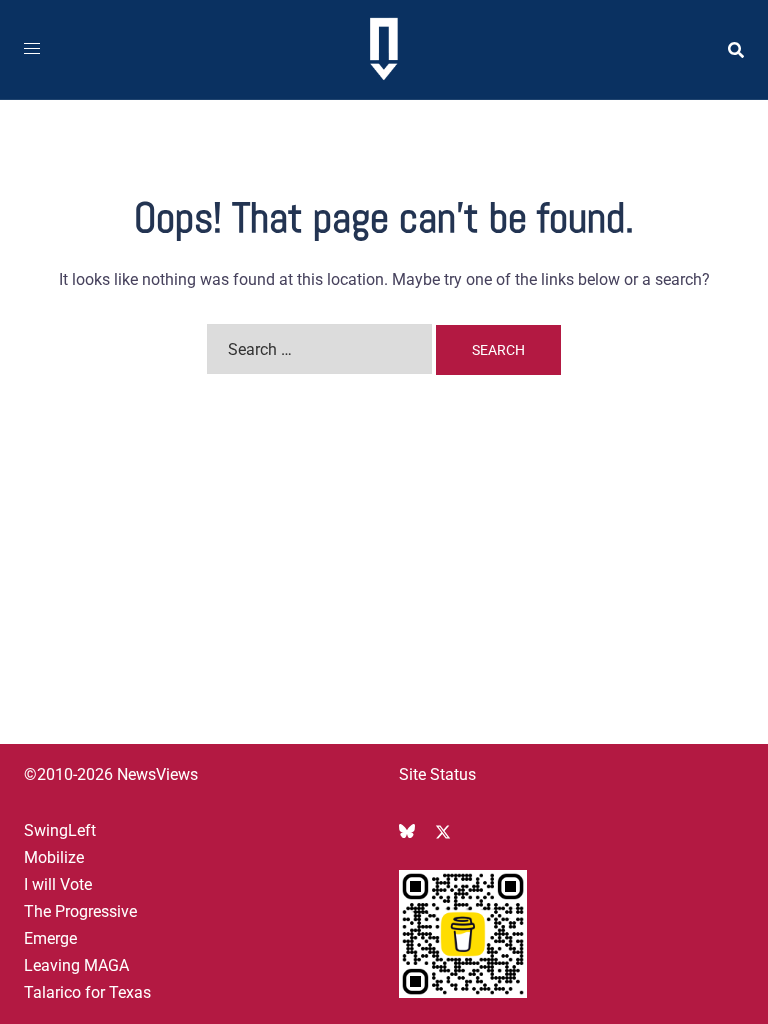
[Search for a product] (736, 50)
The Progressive (80, 911)
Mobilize (54, 857)
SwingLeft (60, 830)
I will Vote (58, 884)
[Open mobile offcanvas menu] (32, 49)
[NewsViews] (383, 48)
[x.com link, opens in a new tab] (443, 830)
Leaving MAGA (76, 965)
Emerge (50, 938)
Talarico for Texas (87, 992)
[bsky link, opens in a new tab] (407, 830)
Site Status (437, 774)
